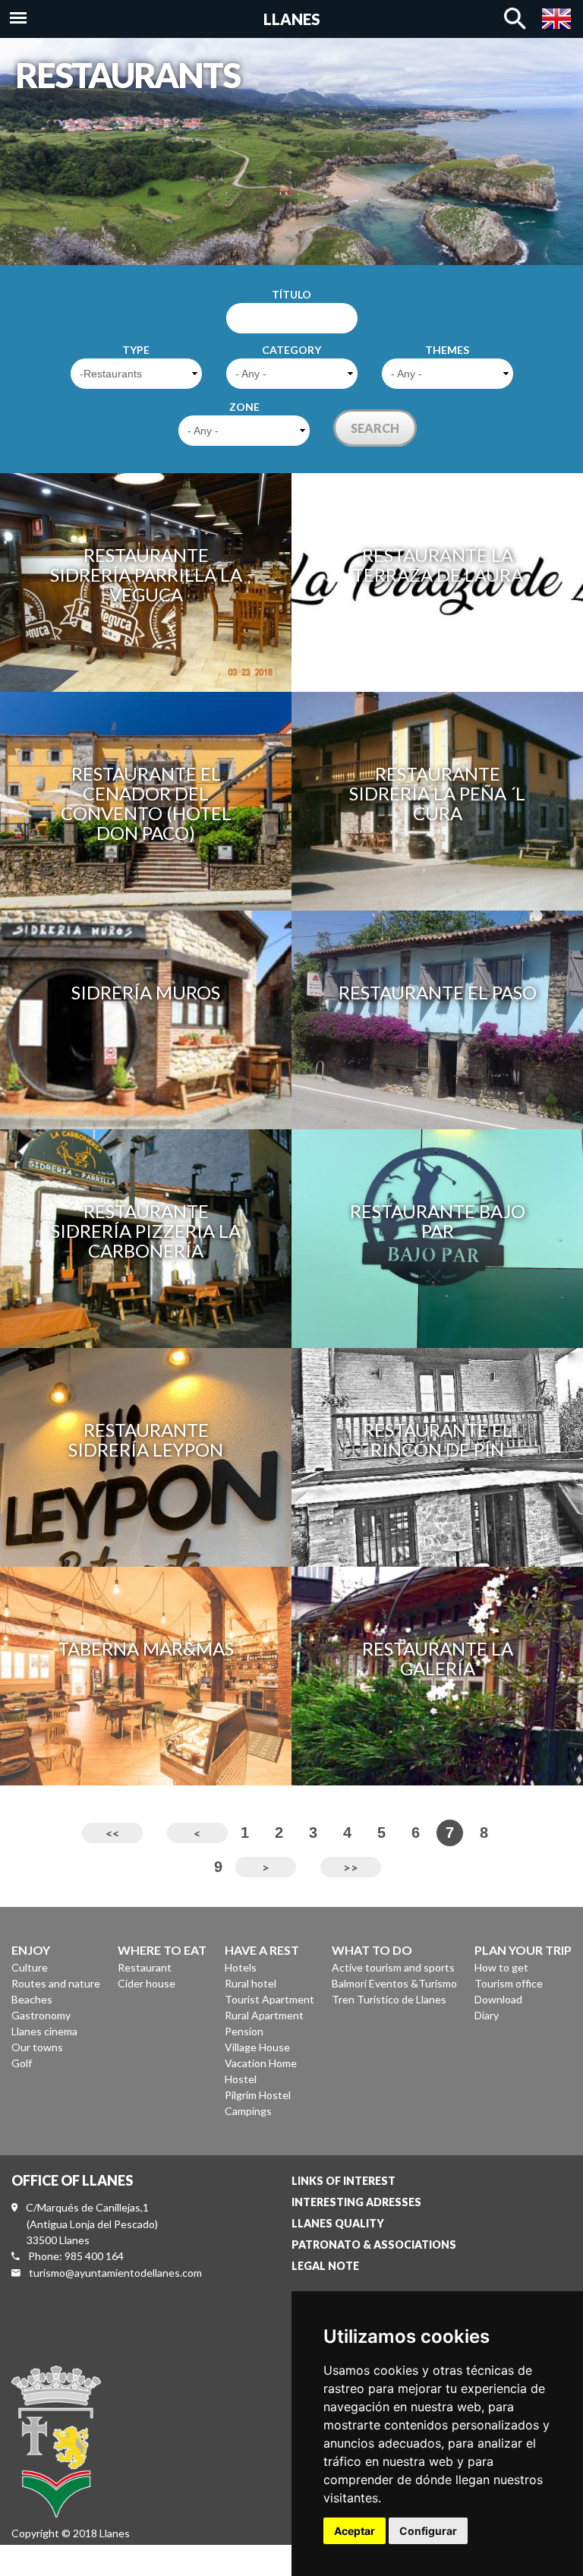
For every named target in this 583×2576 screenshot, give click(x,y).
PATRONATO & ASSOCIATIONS (374, 2245)
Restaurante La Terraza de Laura (438, 565)
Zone (244, 407)
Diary (487, 2015)
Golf (22, 2063)
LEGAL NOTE (325, 2266)
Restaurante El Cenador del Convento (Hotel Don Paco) (146, 803)
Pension (244, 2031)
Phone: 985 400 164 (76, 2256)
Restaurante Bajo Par (438, 1221)
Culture (30, 1967)
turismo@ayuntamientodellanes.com (115, 2273)
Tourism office (509, 1983)
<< (112, 1833)
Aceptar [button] (355, 2531)
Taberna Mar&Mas (146, 1648)
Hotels (241, 1967)
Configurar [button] (428, 2531)
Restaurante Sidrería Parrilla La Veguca (146, 575)
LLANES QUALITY (338, 2223)
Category (291, 350)
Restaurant (145, 1967)
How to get (501, 1967)
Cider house (147, 1983)
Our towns (37, 2047)
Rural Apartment (264, 2015)
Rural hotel (251, 1983)
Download (498, 1999)
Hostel (241, 2079)
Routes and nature (56, 1983)
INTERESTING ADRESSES (356, 2202)
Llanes (292, 19)
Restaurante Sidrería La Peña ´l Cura (437, 793)
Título (291, 294)
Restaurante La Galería (438, 1658)
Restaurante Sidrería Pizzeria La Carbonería (146, 1231)
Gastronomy (41, 2015)
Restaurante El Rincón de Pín (438, 1440)
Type (136, 350)
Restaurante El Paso (438, 992)
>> (351, 1867)
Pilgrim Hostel (258, 2095)
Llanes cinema (44, 2031)
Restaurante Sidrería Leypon (146, 1440)
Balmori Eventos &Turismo (394, 1983)
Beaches (32, 1999)
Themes (447, 350)
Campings (248, 2111)
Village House (257, 2047)
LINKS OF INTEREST (343, 2181)
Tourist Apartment (269, 1999)
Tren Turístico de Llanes (389, 1999)
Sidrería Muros (146, 992)
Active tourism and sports (393, 1967)
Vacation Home (261, 2063)
